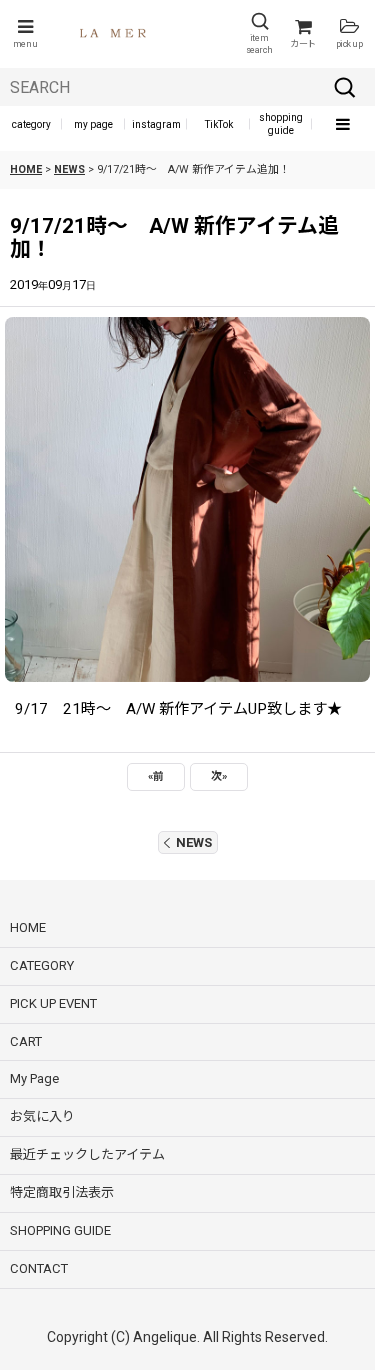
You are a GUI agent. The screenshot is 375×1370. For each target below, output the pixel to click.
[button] (25, 34)
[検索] (345, 87)
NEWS (194, 842)
